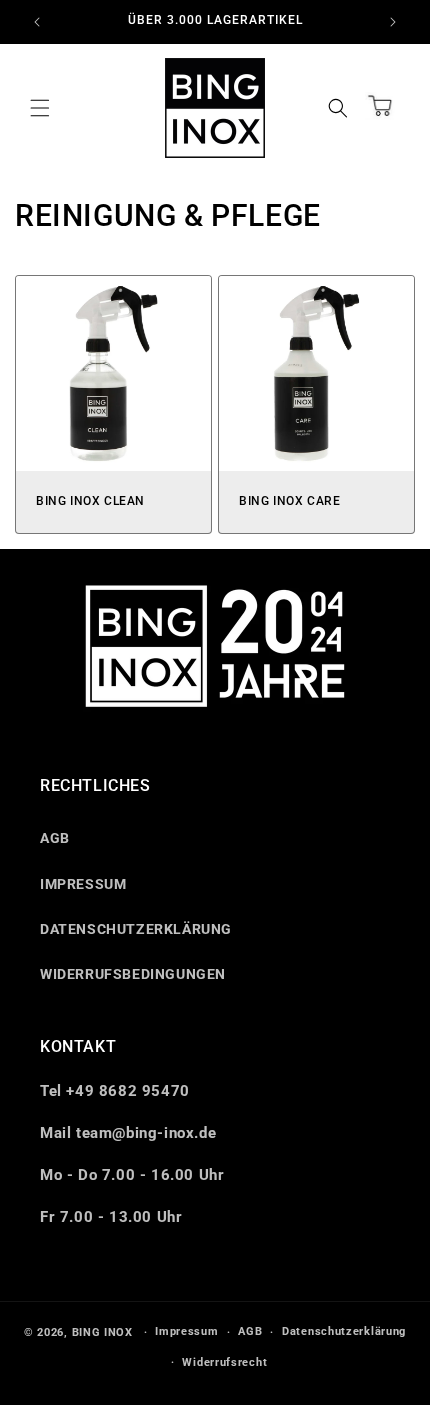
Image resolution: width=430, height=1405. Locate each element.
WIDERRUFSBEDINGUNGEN (133, 974)
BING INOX (102, 1332)
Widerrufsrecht (224, 1362)
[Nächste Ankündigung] (393, 22)
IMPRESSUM (83, 884)
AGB (55, 838)
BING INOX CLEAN (90, 501)
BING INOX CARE (289, 501)
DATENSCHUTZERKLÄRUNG (136, 929)
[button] (40, 108)
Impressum (186, 1331)
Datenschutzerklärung (344, 1331)
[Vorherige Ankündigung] (37, 22)
